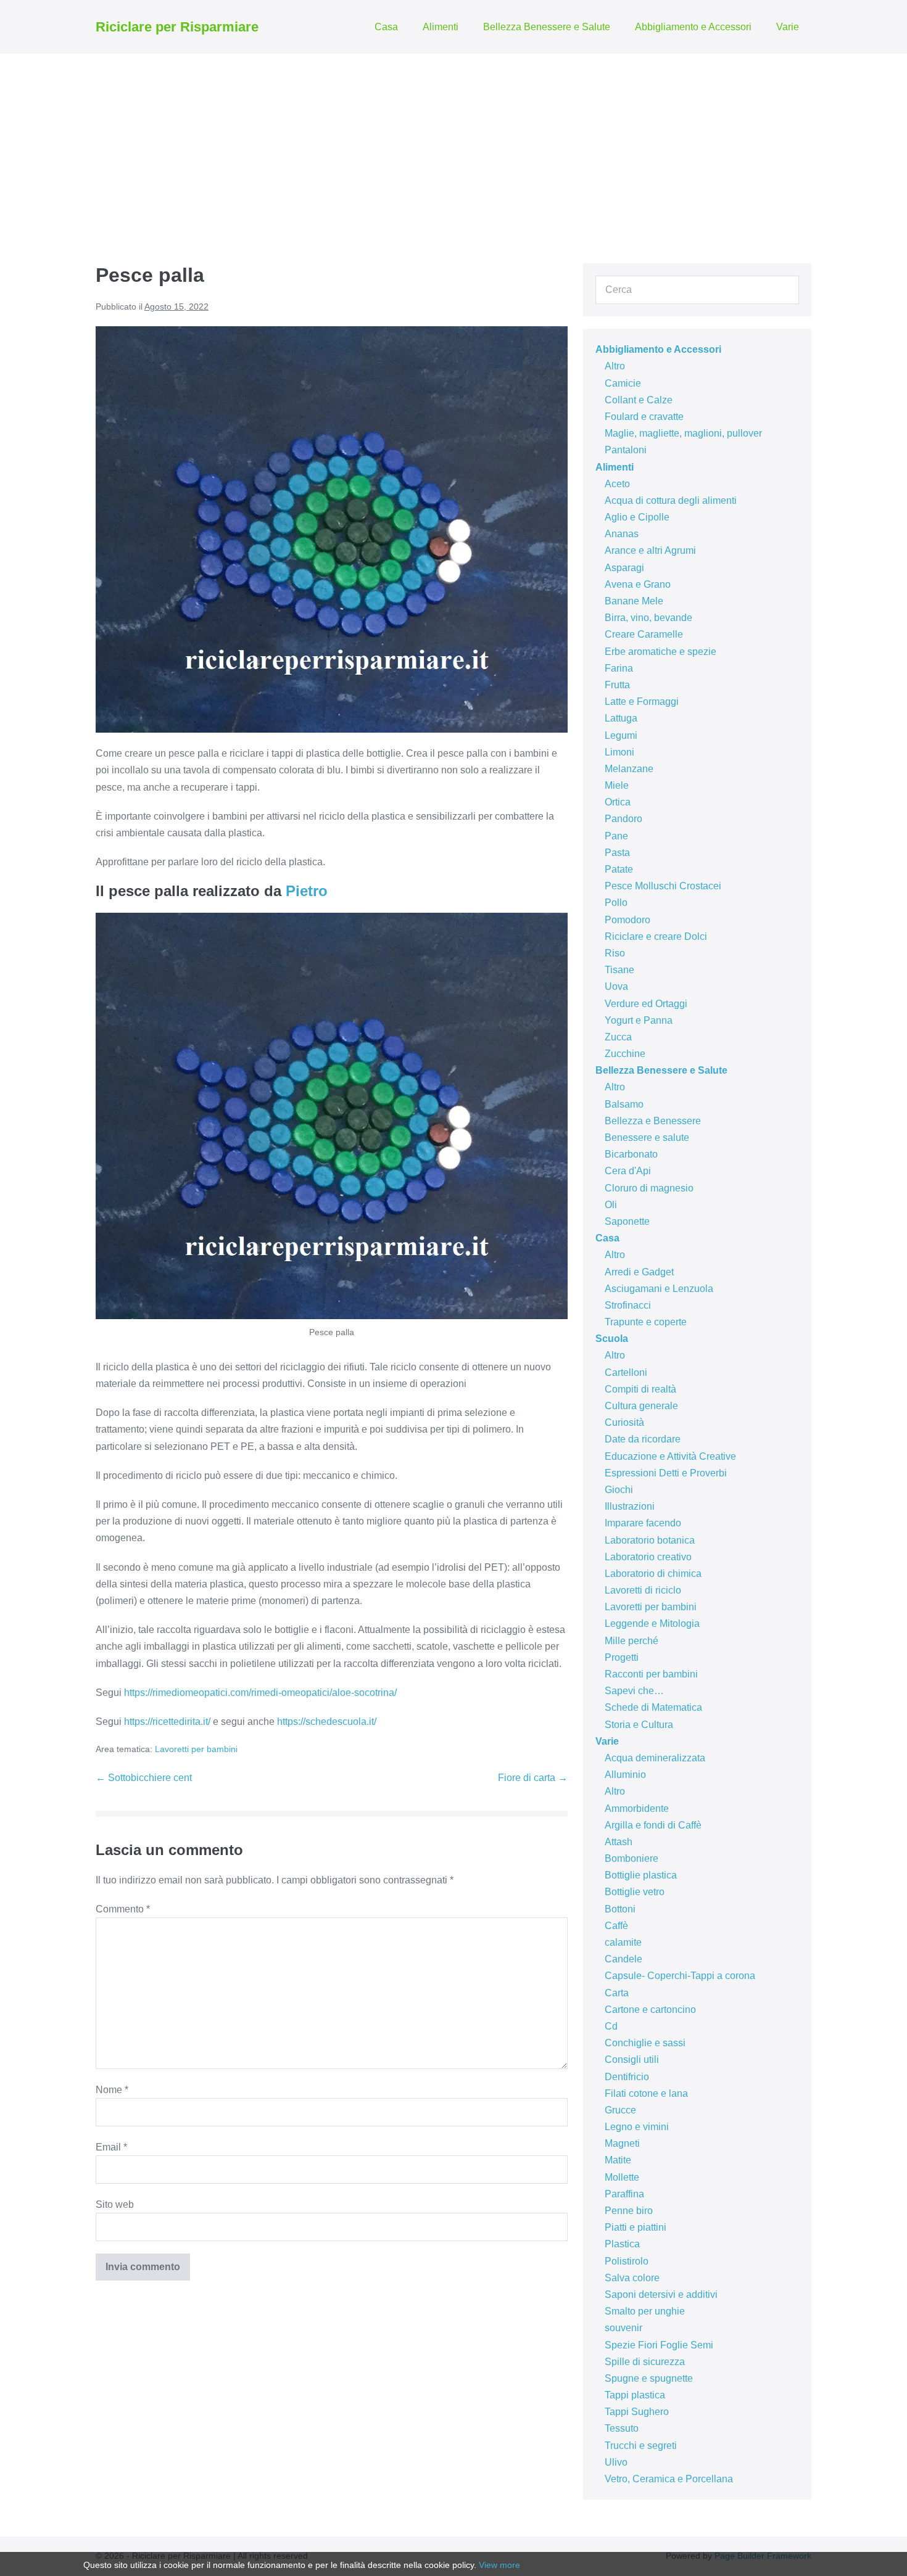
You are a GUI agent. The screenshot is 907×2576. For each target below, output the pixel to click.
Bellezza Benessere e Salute (547, 27)
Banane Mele (634, 601)
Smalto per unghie (645, 2311)
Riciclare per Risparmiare (177, 27)
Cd (611, 2026)
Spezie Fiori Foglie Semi (659, 2345)
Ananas (622, 534)
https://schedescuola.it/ (327, 1722)
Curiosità (624, 1422)
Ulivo (616, 2462)
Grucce (620, 2110)
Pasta (617, 853)
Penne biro (629, 2211)
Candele (623, 1959)
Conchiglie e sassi (645, 2043)
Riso (615, 953)
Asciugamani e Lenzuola (659, 1289)
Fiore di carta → (533, 1778)
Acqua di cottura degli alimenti (671, 500)
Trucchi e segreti (641, 2446)
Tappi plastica (635, 2395)
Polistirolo (627, 2261)
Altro (615, 366)
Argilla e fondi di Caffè (653, 1825)
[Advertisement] (453, 146)
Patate (619, 869)
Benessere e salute (647, 1138)
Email (111, 2147)
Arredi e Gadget (639, 1272)
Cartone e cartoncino (650, 2010)
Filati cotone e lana (646, 2093)
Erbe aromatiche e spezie (661, 652)
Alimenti (441, 27)
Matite (618, 2160)
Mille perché (632, 1641)
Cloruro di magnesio (649, 1188)
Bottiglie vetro (635, 1892)
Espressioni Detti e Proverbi (666, 1473)
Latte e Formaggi (642, 702)
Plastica (622, 2244)
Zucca (618, 1037)
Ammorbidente (637, 1809)
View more (499, 2565)
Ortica (618, 802)
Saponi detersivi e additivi (661, 2294)
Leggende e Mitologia (652, 1623)
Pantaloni (626, 450)
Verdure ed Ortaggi (646, 1004)
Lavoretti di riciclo (643, 1590)
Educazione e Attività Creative (670, 1456)
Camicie (623, 383)
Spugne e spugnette (649, 2378)
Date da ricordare (643, 1439)
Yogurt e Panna (639, 1020)
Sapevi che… (634, 1691)
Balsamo (624, 1104)
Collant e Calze (639, 400)
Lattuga (621, 718)
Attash (619, 1842)
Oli (611, 1205)
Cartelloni (626, 1372)
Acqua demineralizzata (655, 1758)
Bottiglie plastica (641, 1875)
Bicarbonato (631, 1154)
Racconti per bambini (651, 1674)
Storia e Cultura (639, 1725)
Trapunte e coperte (646, 1322)
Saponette (627, 1221)
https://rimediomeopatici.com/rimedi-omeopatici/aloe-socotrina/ (260, 1693)
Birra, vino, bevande (648, 618)
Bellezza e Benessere (653, 1121)
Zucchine (625, 1054)
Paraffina (624, 2194)
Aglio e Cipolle (637, 517)
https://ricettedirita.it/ (167, 1722)
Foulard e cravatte (644, 417)
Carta (617, 1993)
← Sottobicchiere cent (144, 1778)
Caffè (616, 1926)
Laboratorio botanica (650, 1540)
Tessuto (622, 2428)
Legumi (621, 735)
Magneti (622, 2143)
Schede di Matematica (653, 1707)
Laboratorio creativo (648, 1557)
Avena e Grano (638, 584)
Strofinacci (628, 1305)
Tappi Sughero (637, 2412)
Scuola (612, 1339)
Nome (112, 2090)
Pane (616, 836)
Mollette (622, 2177)
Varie (788, 27)
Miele (617, 785)
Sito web (115, 2204)
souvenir (623, 2328)
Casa (386, 27)
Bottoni (620, 1909)
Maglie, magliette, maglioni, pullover (683, 433)
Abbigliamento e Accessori (693, 27)
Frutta (617, 685)
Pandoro (623, 819)
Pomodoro (627, 920)
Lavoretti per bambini (196, 1749)
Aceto (617, 484)
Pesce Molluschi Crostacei (663, 886)
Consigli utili (632, 2060)
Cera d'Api (628, 1171)
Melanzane (629, 769)
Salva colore (632, 2278)
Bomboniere (632, 1858)
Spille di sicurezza (645, 2362)
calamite (623, 1942)
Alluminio (625, 1775)
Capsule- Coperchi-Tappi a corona (680, 1976)
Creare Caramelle (644, 634)
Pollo (616, 903)
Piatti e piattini (636, 2227)
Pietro (307, 891)
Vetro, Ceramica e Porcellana (669, 2479)
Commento (123, 1909)
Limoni (619, 752)
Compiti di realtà (640, 1389)
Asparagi (624, 568)
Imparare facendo (643, 1523)
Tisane (619, 970)
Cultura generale (641, 1406)
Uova (616, 986)
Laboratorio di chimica (653, 1574)
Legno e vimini (637, 2127)
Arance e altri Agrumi (650, 550)
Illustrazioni (630, 1506)
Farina (619, 668)
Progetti (622, 1657)
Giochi (619, 1490)
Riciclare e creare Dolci (656, 936)
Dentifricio (627, 2077)
